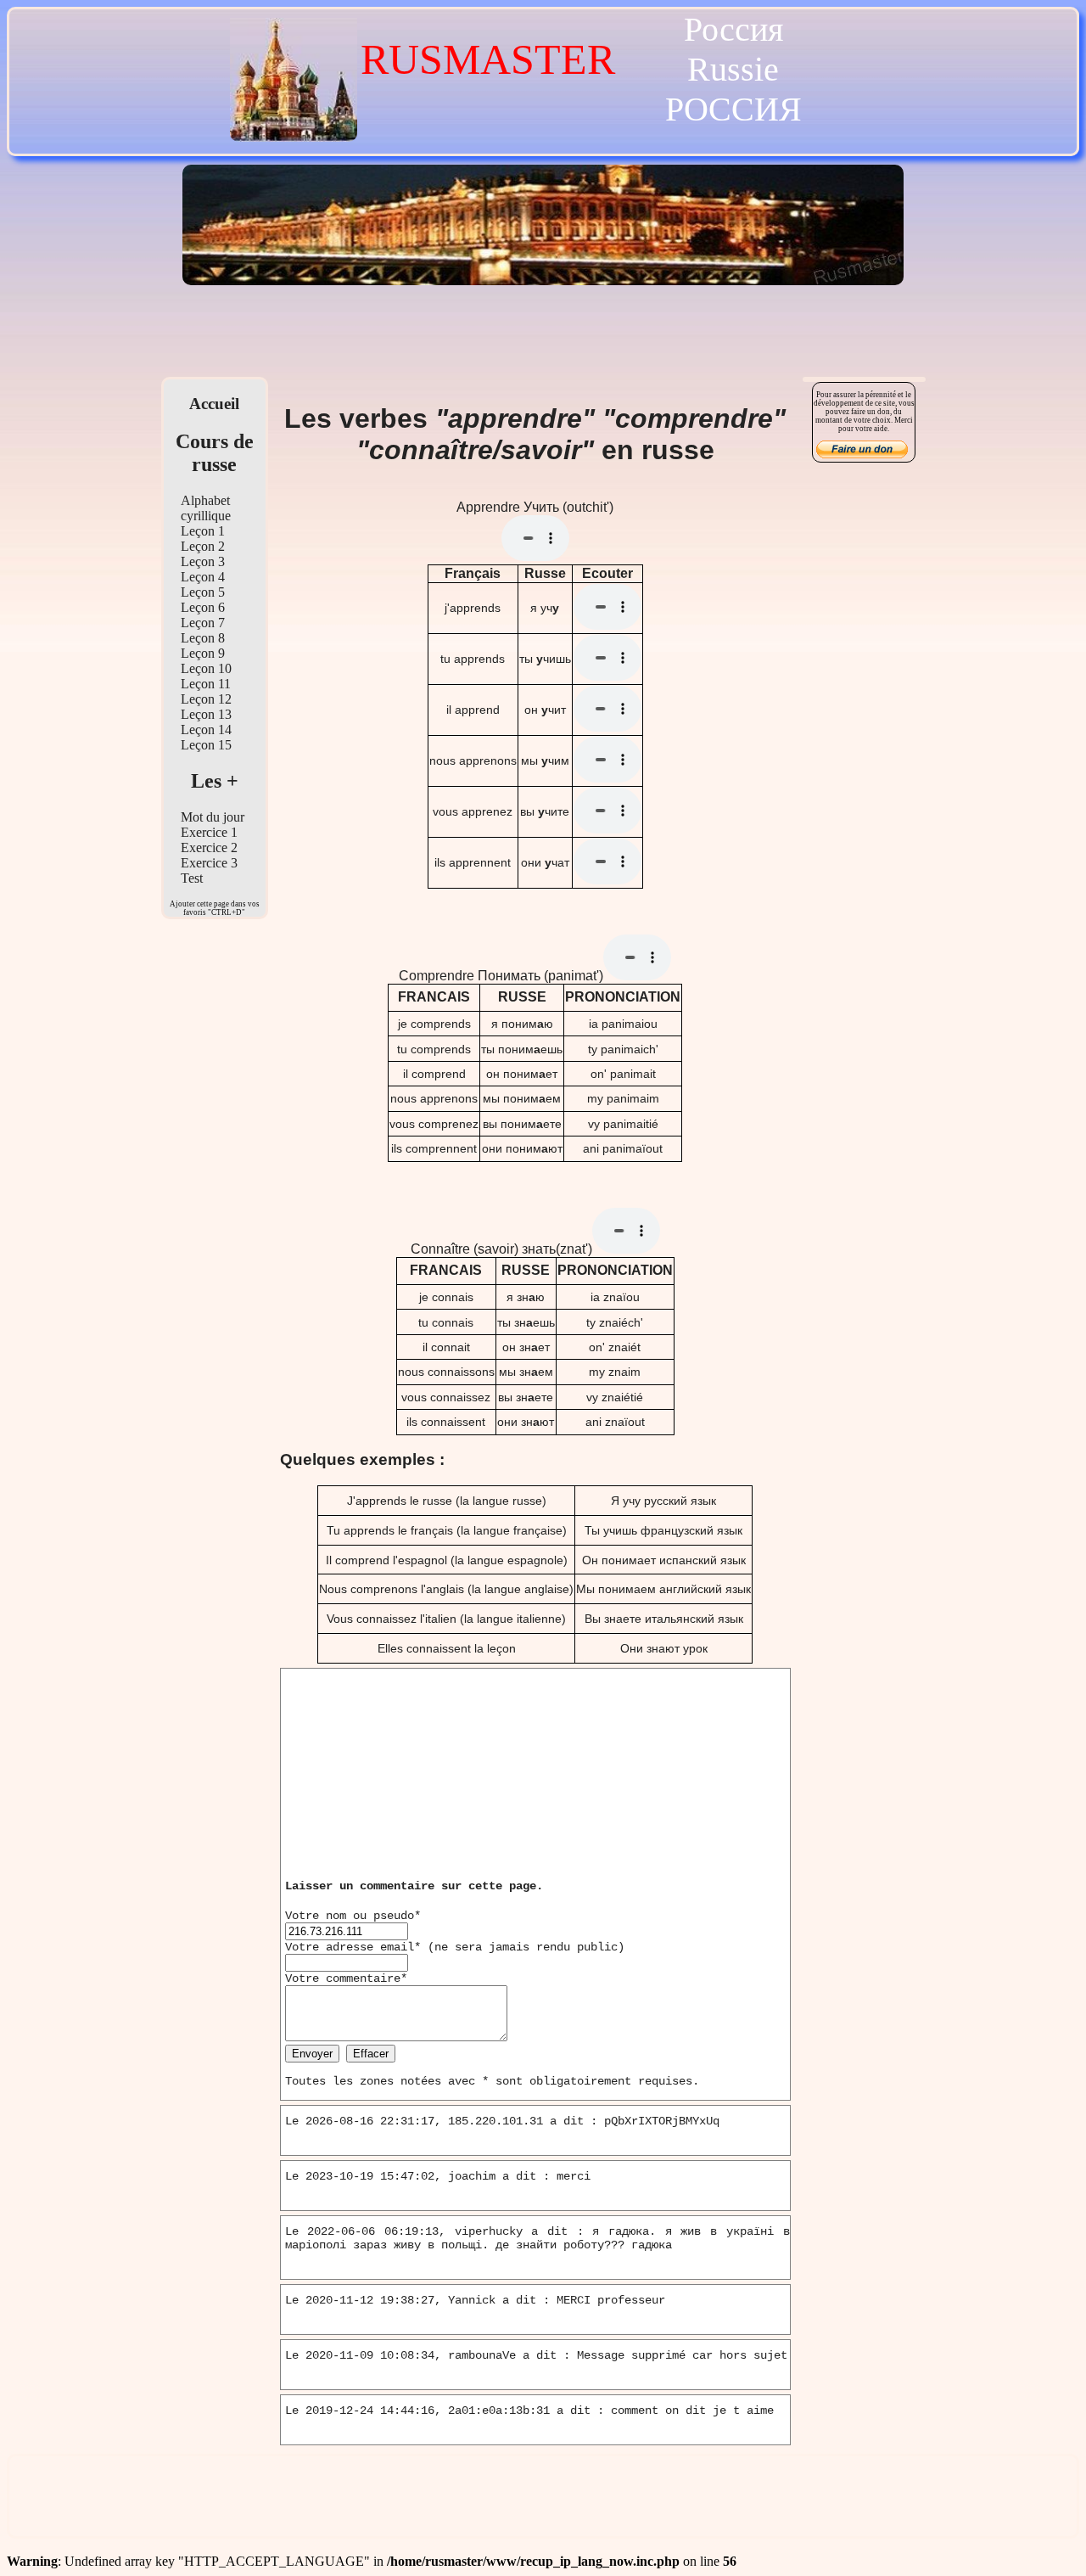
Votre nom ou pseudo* (353, 1916)
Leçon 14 (206, 730)
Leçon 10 (206, 668)
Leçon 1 (203, 531)
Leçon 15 (206, 745)
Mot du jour (213, 817)
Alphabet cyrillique (206, 508)
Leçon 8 (203, 638)
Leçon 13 (206, 714)
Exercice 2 (209, 847)
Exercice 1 (209, 832)
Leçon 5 (203, 592)
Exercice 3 (209, 863)
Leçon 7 (203, 623)
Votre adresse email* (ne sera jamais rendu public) (455, 1947)
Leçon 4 (203, 577)
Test (192, 878)
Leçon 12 (206, 699)
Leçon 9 (203, 653)
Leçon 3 (203, 561)
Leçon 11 (206, 684)
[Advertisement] (543, 335)
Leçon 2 (203, 546)
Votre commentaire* (346, 1978)
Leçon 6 (203, 607)
